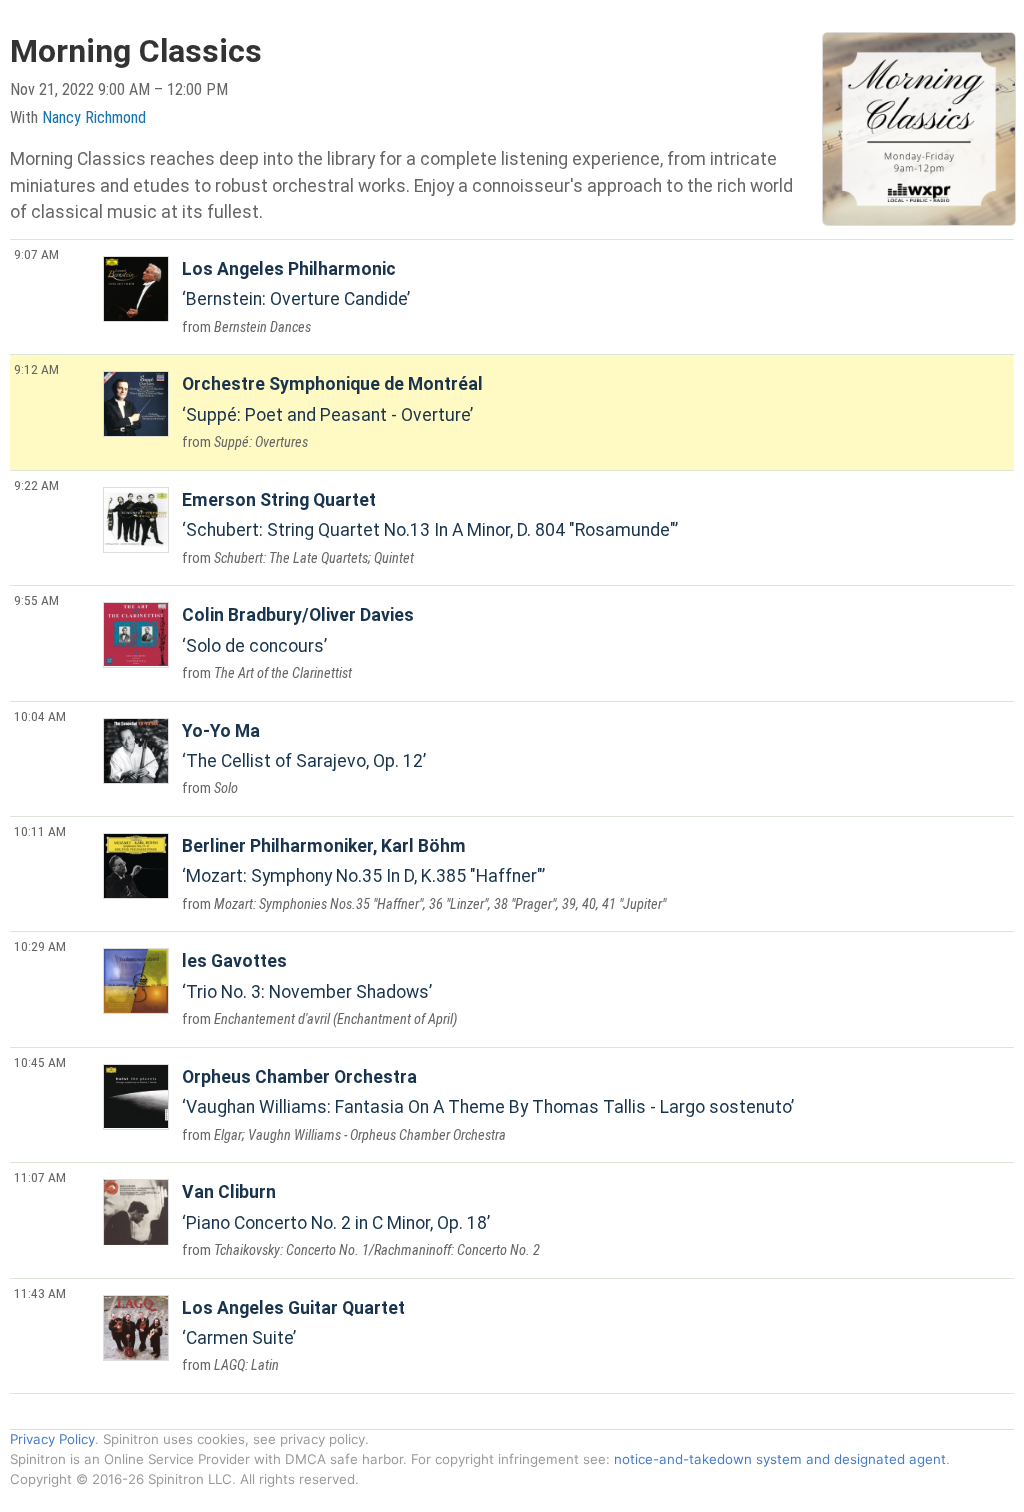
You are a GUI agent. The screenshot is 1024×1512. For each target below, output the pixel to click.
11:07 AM (40, 1177)
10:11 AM (40, 831)
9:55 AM (36, 600)
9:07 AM (36, 254)
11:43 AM (40, 1293)
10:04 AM (40, 716)
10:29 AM (40, 946)
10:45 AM (40, 1062)
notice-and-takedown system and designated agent (780, 1459)
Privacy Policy (52, 1439)
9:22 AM (36, 485)
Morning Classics (136, 51)
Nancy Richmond (94, 117)
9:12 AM (36, 369)
